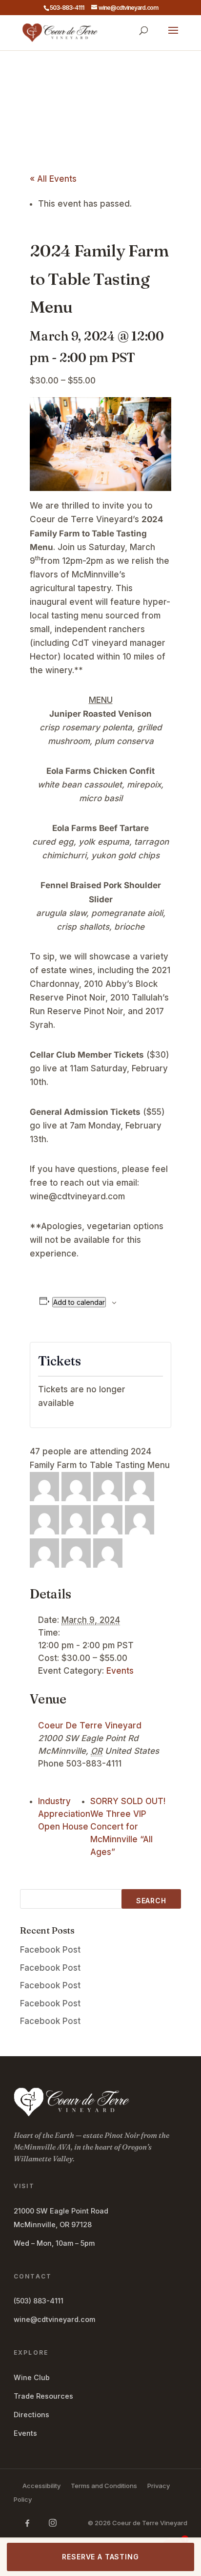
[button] (173, 37)
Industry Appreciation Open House (64, 1814)
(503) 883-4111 (39, 2301)
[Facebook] (27, 2523)
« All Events (53, 179)
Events (120, 1671)
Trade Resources (43, 2396)
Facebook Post (50, 1950)
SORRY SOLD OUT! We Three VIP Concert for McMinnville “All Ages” (128, 1827)
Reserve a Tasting (100, 2557)
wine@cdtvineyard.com (54, 2319)
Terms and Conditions (104, 2486)
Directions (31, 2415)
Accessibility (41, 2486)
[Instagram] (53, 2523)
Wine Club (32, 2377)
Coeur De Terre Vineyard (90, 1725)
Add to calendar (79, 1302)
